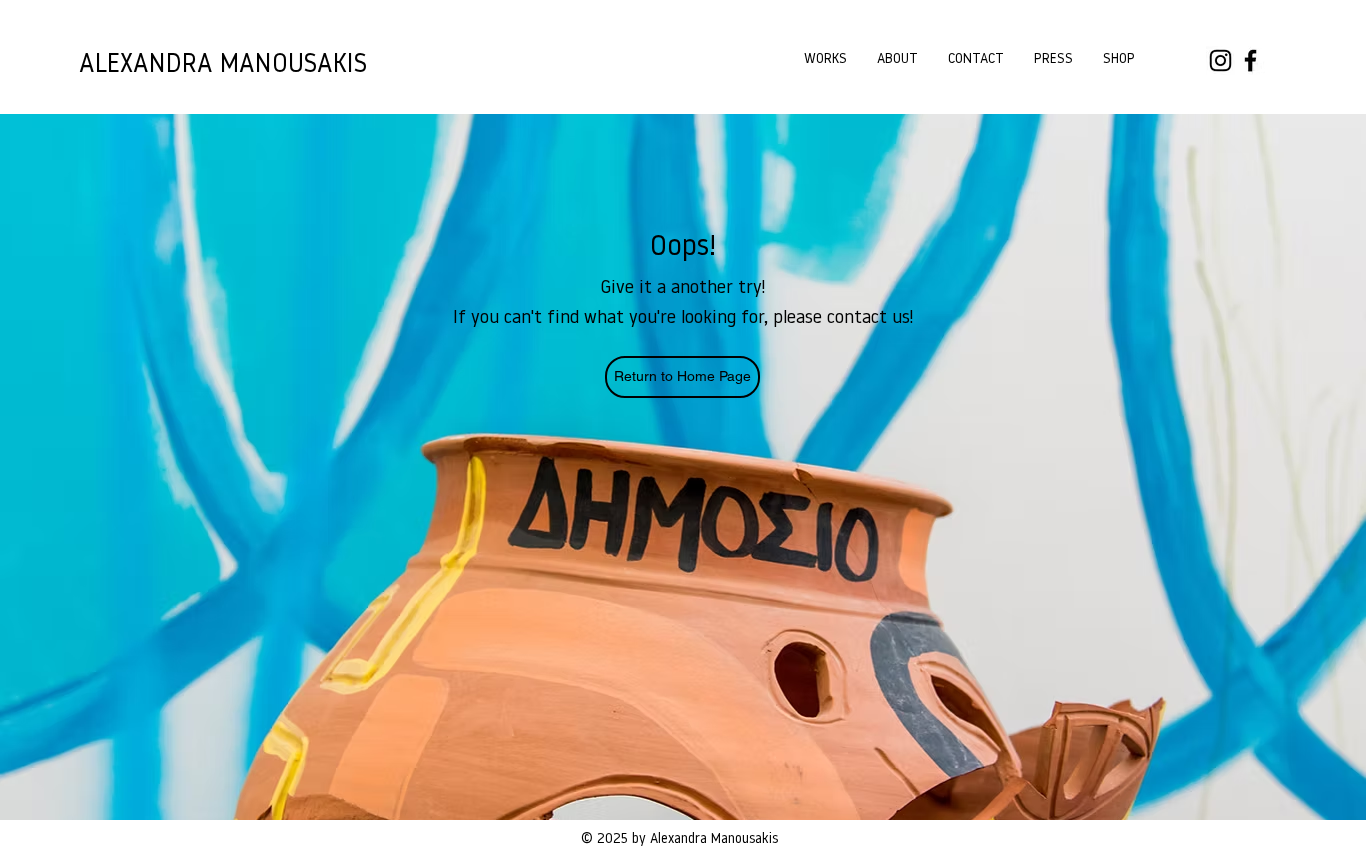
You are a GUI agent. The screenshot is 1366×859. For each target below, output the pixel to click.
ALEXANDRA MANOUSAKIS (223, 65)
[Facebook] (1250, 60)
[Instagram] (1220, 60)
